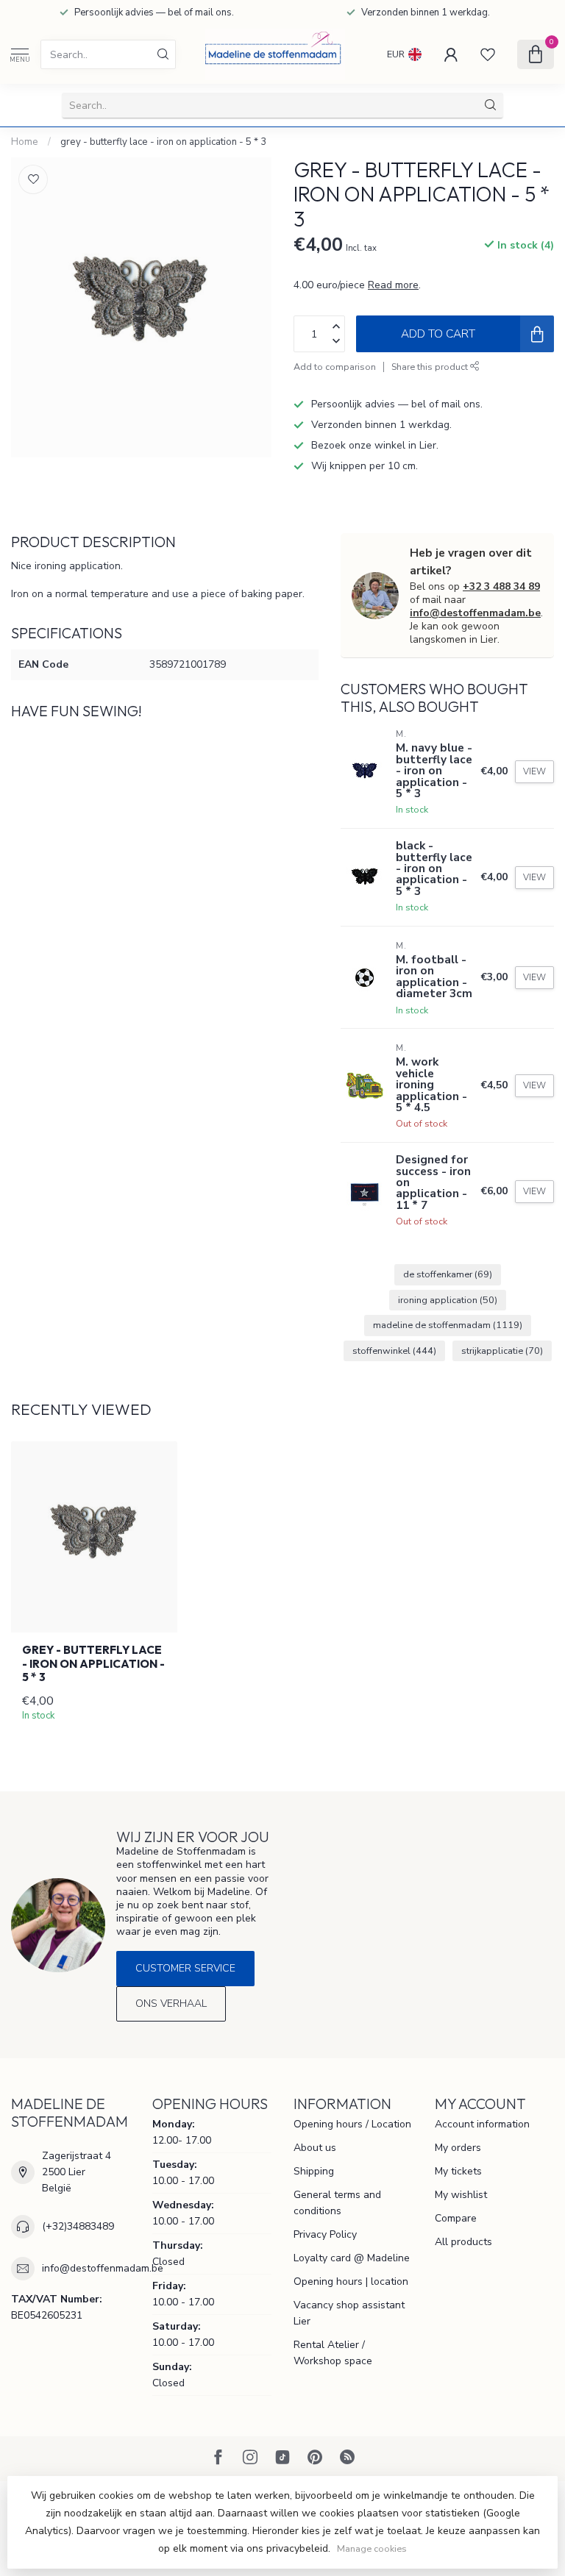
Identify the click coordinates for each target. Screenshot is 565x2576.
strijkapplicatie (502, 1351)
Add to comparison (335, 367)
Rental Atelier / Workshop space (333, 2353)
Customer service (185, 1968)
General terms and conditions (337, 2203)
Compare (456, 2218)
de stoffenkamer (448, 1274)
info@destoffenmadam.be (475, 613)
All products (463, 2242)
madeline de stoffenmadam (448, 1325)
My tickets (458, 2171)
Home (25, 142)
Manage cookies (372, 2548)
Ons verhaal (171, 2004)
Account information (482, 2124)
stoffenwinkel (394, 1351)
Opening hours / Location (352, 2124)
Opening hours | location (351, 2281)
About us (315, 2148)
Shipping (314, 2171)
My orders (458, 2148)
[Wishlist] (488, 54)
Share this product (431, 367)
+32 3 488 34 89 (501, 586)
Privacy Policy (325, 2234)
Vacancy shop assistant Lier (349, 2313)
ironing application (448, 1300)
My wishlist (461, 2195)
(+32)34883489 (78, 2226)
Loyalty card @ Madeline (352, 2258)
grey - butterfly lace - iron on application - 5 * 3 (163, 142)
